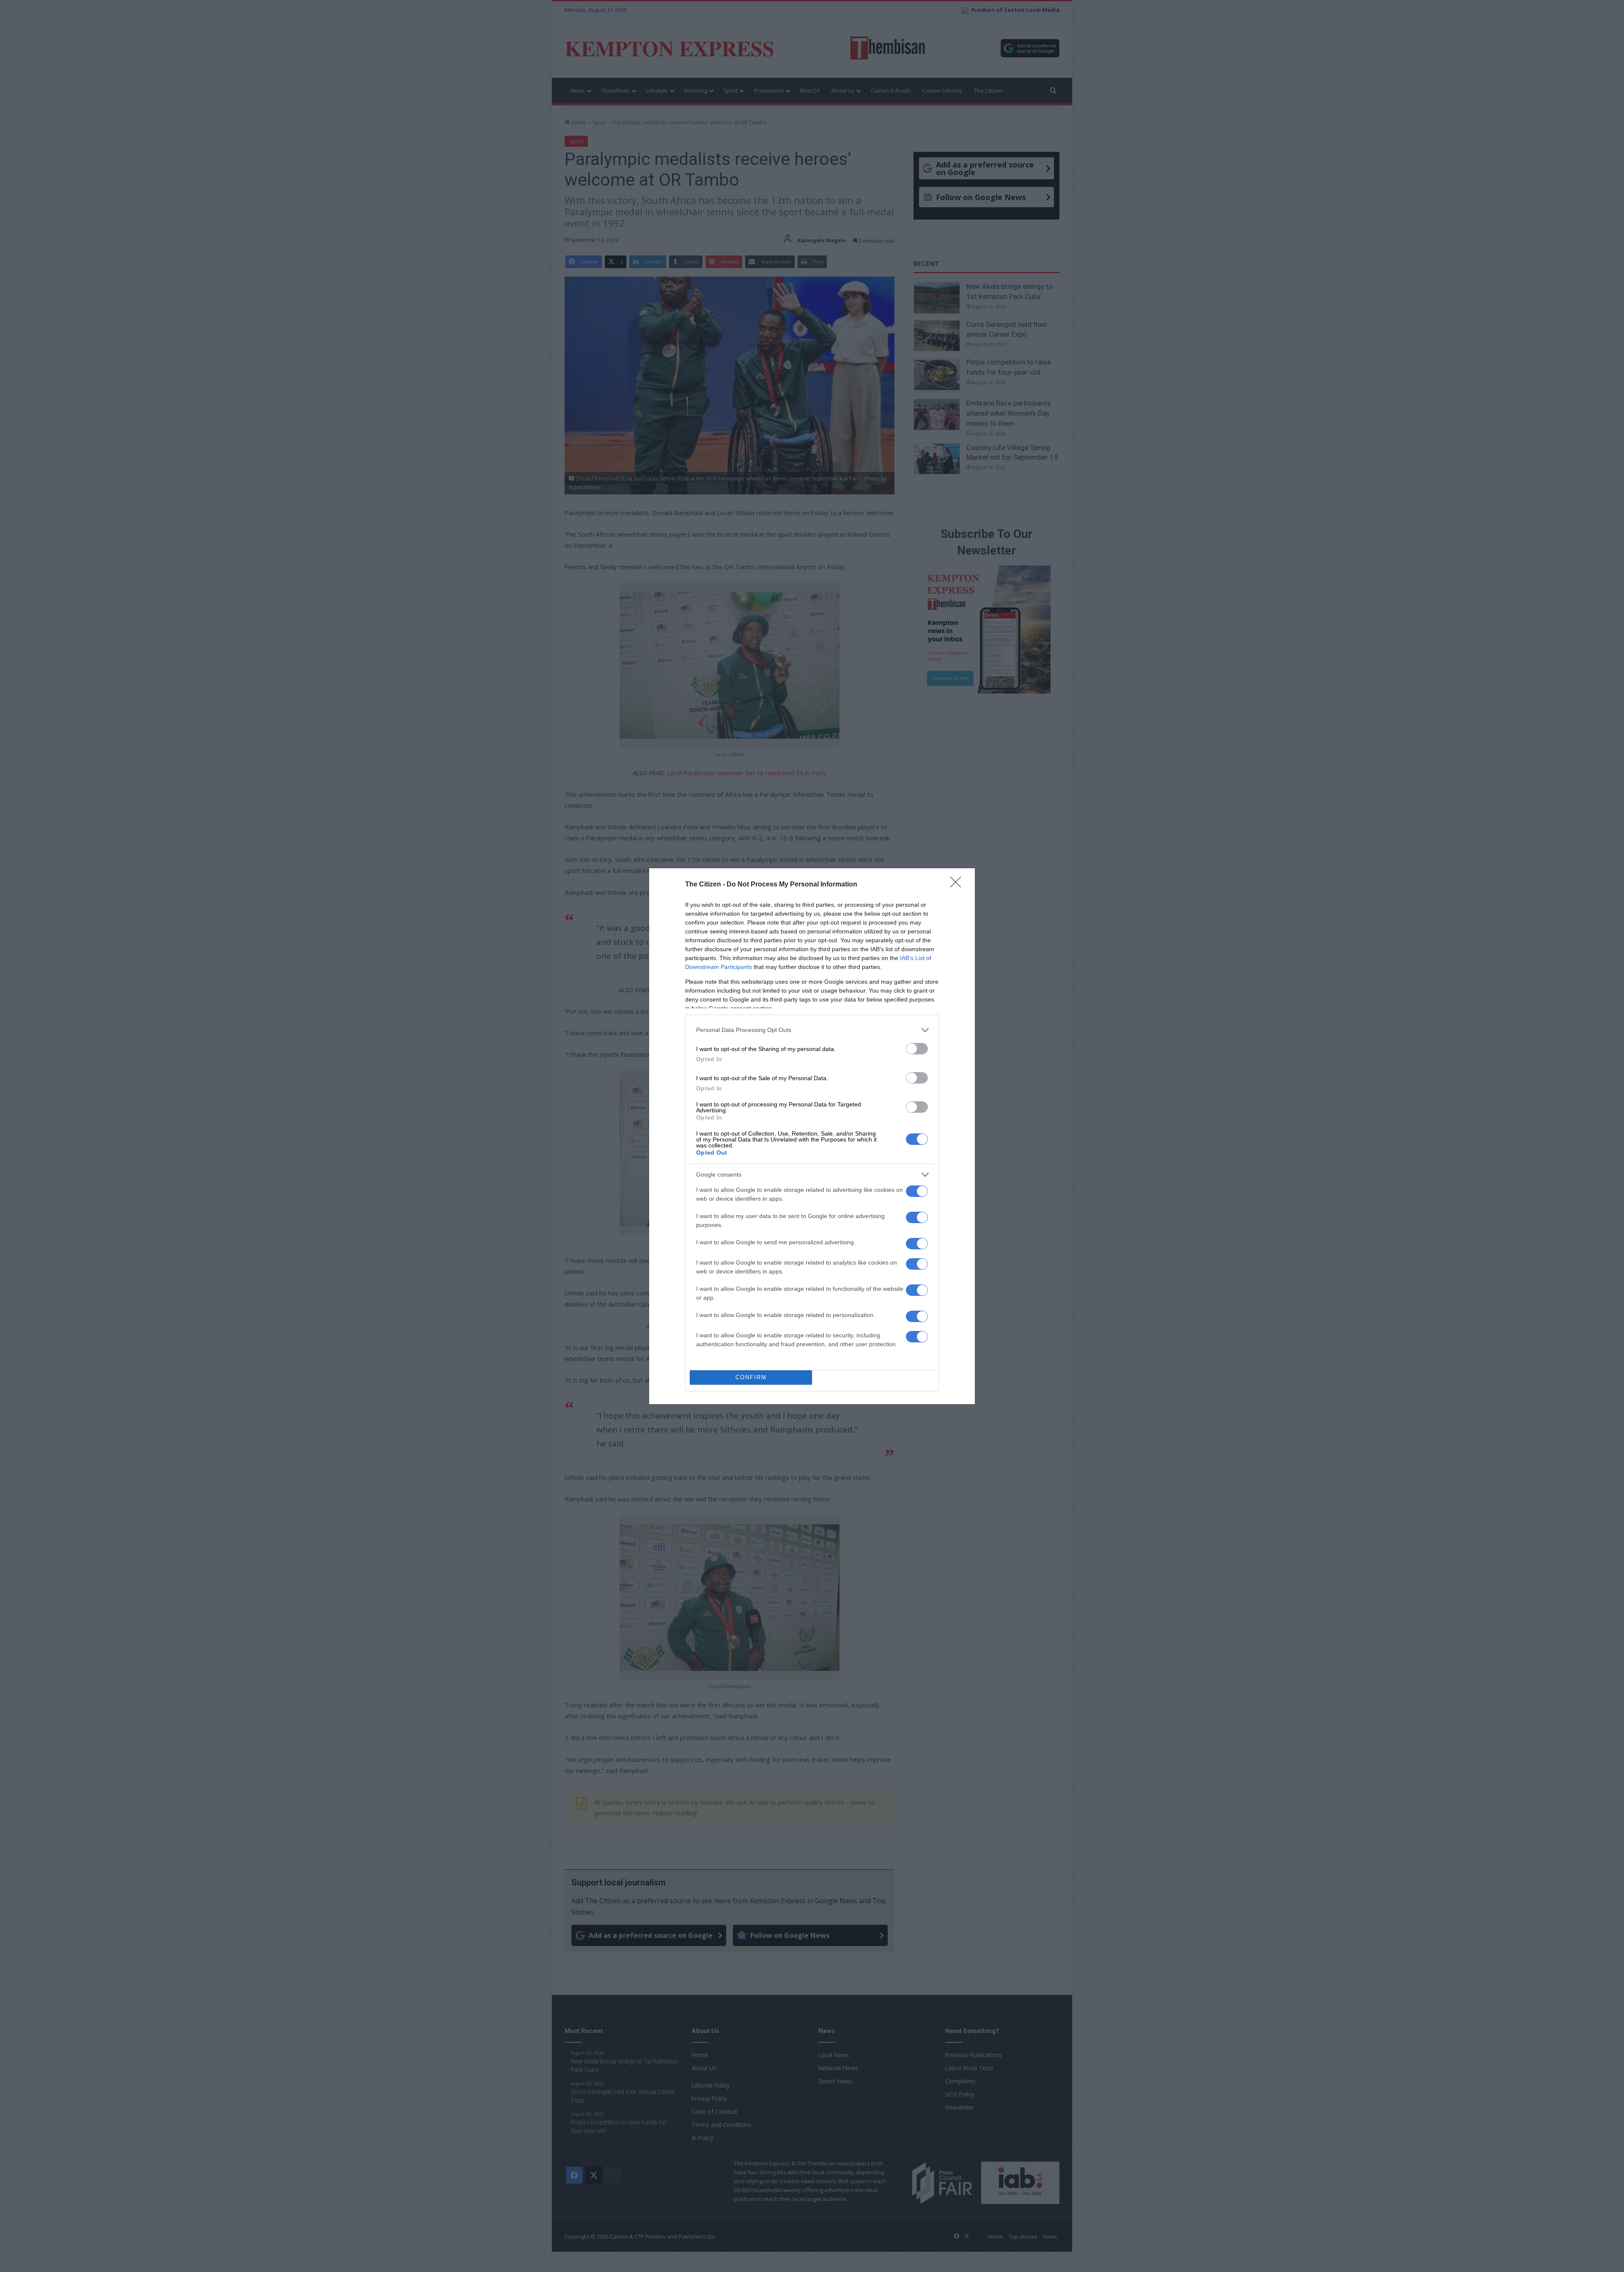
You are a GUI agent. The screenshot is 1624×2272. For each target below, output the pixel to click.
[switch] (917, 1049)
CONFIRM (751, 1377)
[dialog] (812, 1136)
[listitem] (812, 1030)
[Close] (958, 885)
